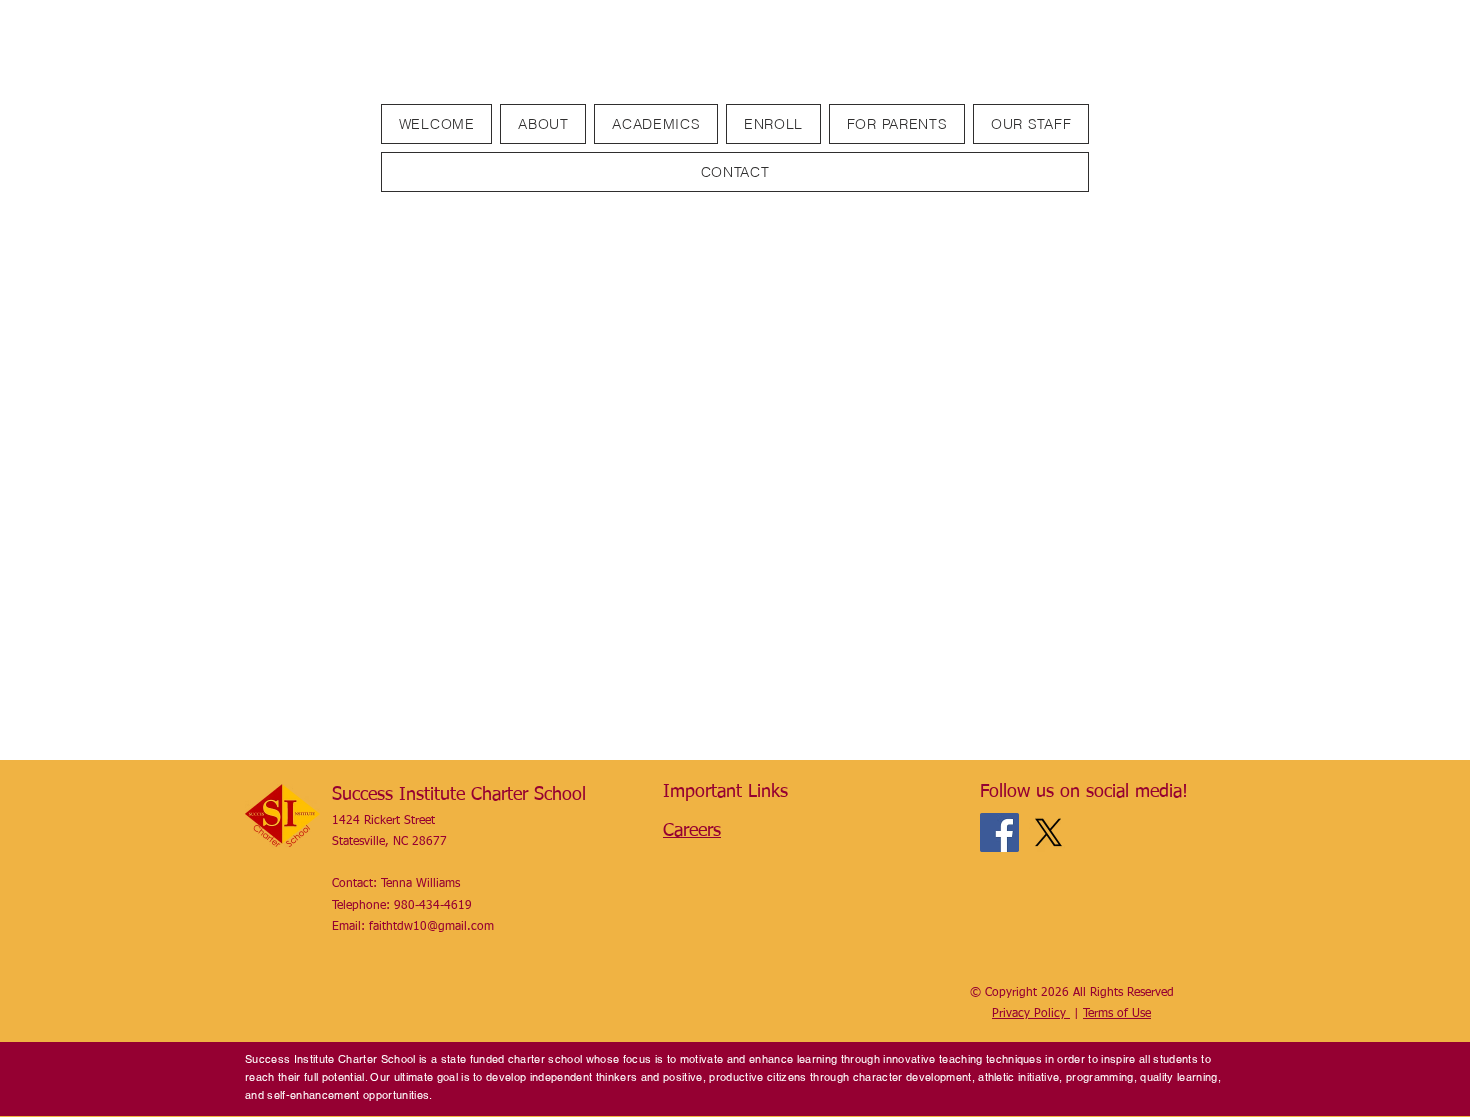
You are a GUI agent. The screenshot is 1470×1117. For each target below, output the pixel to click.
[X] (1048, 832)
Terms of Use (1117, 1014)
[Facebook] (999, 832)
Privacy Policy (1031, 1014)
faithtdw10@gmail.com (431, 927)
